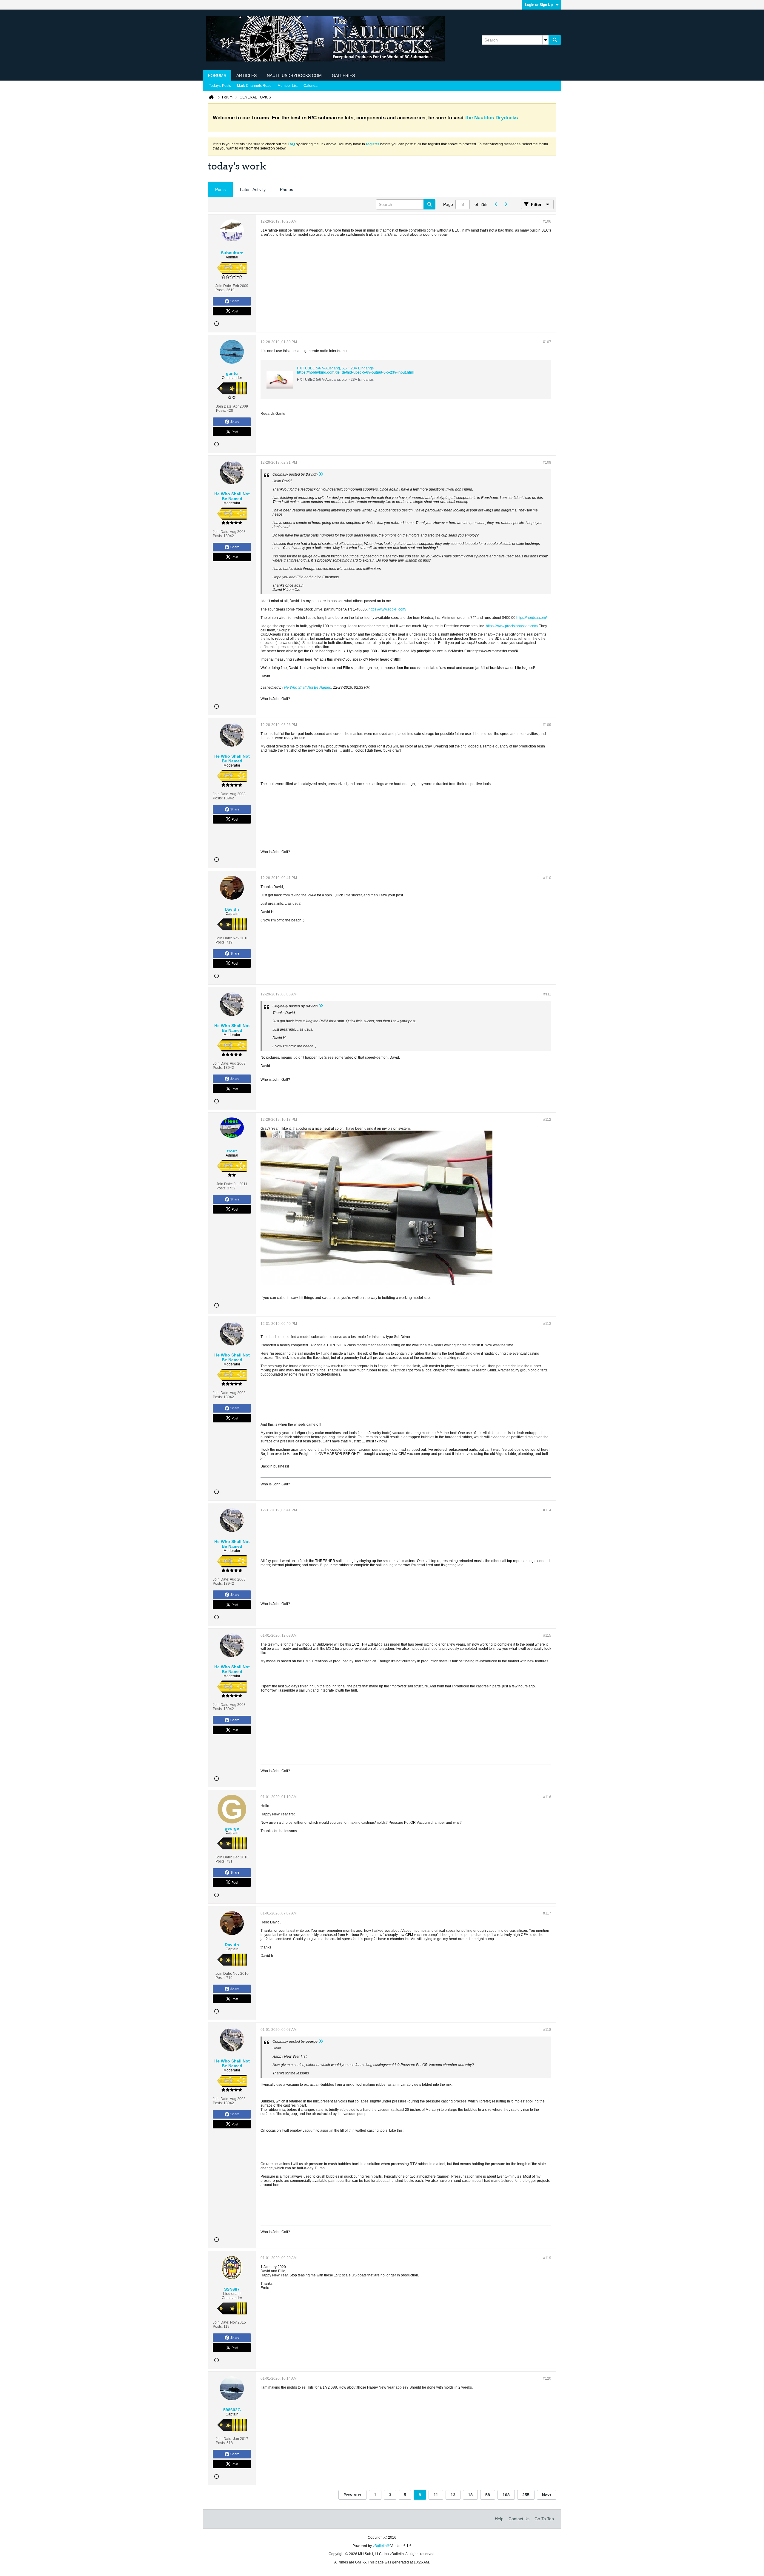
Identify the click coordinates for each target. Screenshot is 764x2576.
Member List (288, 86)
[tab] (220, 190)
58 (488, 2495)
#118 (547, 2030)
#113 (547, 1324)
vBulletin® (381, 2546)
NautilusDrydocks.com (294, 75)
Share (235, 301)
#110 (547, 878)
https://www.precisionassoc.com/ (512, 626)
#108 (547, 463)
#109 (547, 725)
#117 (547, 1913)
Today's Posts (220, 86)
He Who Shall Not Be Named (308, 687)
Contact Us (519, 2519)
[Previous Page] (496, 204)
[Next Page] (506, 204)
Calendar (311, 86)
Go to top (544, 2519)
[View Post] (321, 474)
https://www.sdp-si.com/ (387, 609)
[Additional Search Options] (546, 40)
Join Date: (224, 286)
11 (436, 2495)
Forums (217, 75)
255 (526, 2495)
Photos (286, 189)
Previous (352, 2495)
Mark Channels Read (254, 86)
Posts (220, 189)
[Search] (555, 40)
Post (235, 311)
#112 (547, 1120)
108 (506, 2495)
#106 (547, 221)
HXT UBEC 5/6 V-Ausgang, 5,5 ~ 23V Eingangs (335, 368)
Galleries (343, 75)
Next (547, 2495)
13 (453, 2495)
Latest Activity (253, 189)
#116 (547, 1797)
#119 (547, 2258)
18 (470, 2495)
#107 (547, 342)
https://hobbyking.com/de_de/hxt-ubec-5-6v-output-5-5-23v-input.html (356, 372)
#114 (547, 1510)
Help (499, 2519)
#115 (547, 1635)
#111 (547, 994)
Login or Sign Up (539, 5)
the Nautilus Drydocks (492, 118)
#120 (547, 2378)
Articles (247, 75)
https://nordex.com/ (532, 618)
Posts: (220, 290)
